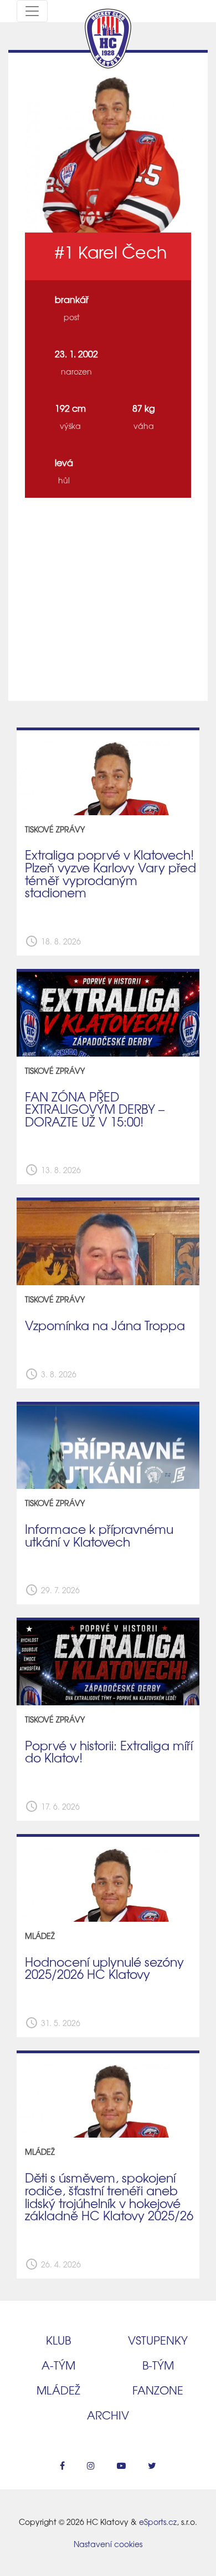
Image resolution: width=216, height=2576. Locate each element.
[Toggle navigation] (32, 11)
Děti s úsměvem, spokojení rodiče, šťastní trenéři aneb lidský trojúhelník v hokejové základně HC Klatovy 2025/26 (109, 2196)
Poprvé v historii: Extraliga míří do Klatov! (109, 1752)
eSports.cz (158, 2522)
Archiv (108, 2415)
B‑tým (158, 2365)
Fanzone (158, 2390)
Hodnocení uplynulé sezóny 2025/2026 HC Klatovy (104, 1968)
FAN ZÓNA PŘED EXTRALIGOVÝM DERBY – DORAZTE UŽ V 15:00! (95, 1109)
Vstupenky (158, 2340)
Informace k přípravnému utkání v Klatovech (99, 1535)
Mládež (58, 2390)
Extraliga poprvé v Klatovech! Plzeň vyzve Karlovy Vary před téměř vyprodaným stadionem (110, 873)
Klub (58, 2340)
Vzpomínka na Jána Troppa (105, 1325)
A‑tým (58, 2365)
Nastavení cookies (108, 2544)
